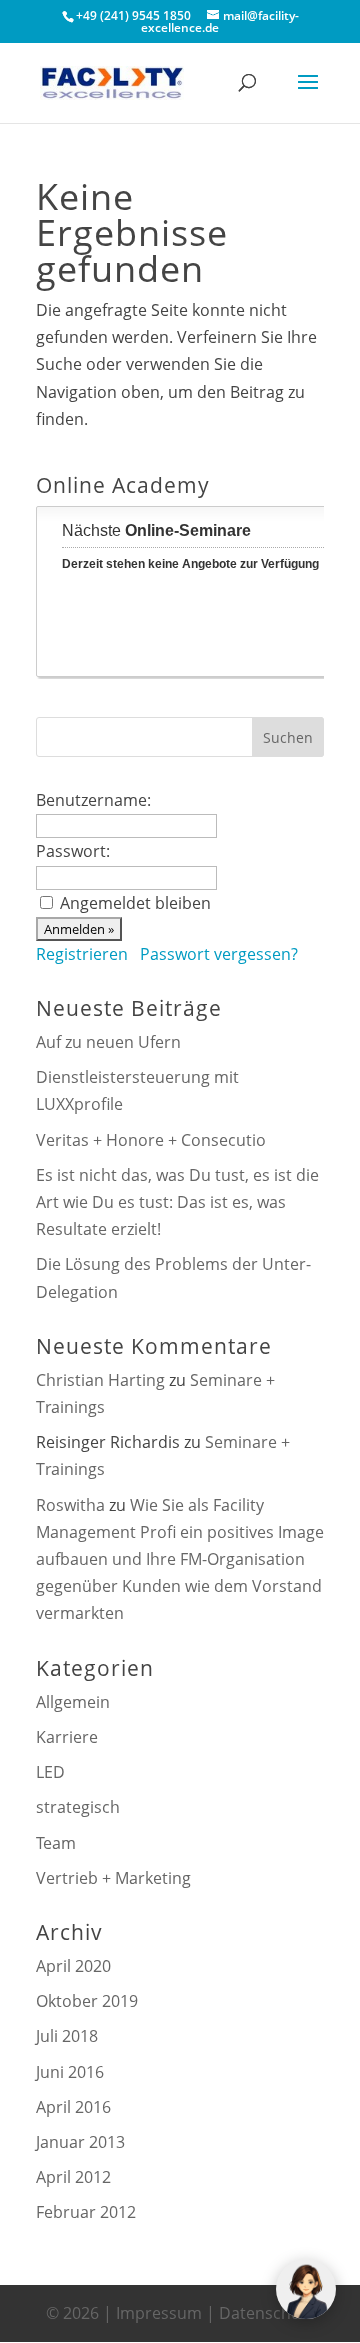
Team (56, 1843)
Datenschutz (266, 2313)
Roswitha (70, 1505)
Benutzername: (93, 800)
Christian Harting (100, 1380)
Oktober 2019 (87, 2001)
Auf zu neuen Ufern (108, 1042)
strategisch (78, 1807)
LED (50, 1772)
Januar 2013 (80, 2142)
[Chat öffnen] (306, 2289)
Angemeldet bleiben (135, 903)
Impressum (159, 2313)
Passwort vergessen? (219, 954)
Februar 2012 (86, 2212)
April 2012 (73, 2177)
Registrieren (82, 954)
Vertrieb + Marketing (113, 1878)
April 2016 (73, 2107)
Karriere (67, 1737)
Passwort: (73, 851)
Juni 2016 (70, 2072)
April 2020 (73, 1966)
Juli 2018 (67, 2036)
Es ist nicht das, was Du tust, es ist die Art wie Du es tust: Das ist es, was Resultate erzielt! (177, 1202)
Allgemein (73, 1702)
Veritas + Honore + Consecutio (151, 1140)
